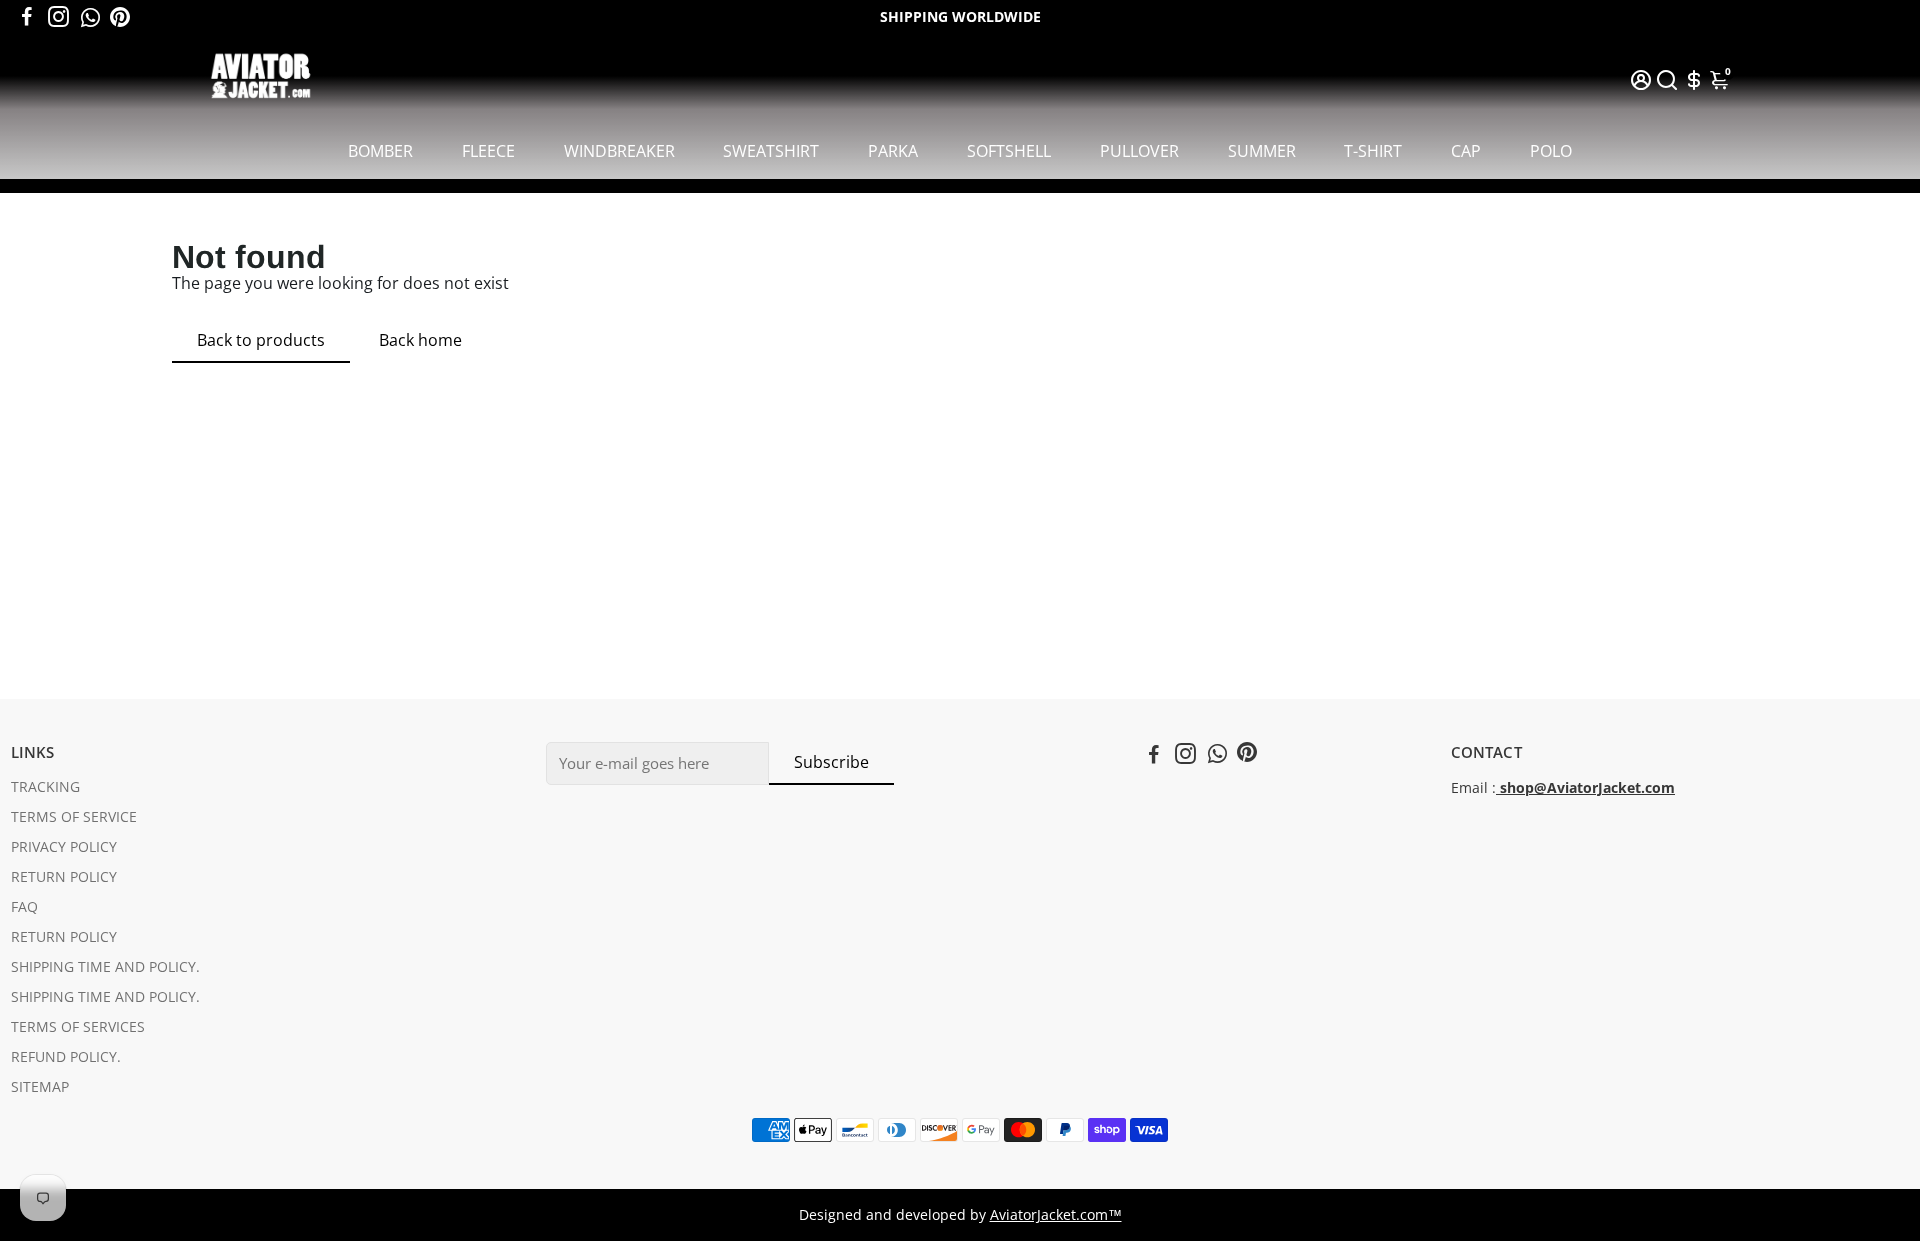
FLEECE (488, 151)
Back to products (261, 340)
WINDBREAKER (619, 151)
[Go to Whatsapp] (90, 17)
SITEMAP (40, 1087)
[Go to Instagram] (58, 17)
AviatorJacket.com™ (1056, 1215)
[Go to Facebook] (27, 17)
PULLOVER (1139, 151)
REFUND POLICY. (66, 1057)
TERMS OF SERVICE (74, 817)
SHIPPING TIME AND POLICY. (105, 967)
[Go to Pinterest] (120, 17)
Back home (420, 340)
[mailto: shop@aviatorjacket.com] (1498, 788)
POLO (1551, 151)
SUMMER (1262, 151)
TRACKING (45, 787)
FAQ (24, 907)
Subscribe (831, 762)
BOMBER (380, 151)
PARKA (893, 151)
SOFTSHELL (1009, 151)
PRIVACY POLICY (64, 847)
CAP (1466, 151)
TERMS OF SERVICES (78, 1027)
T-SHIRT (1373, 151)
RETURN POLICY (64, 877)
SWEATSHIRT (771, 151)
